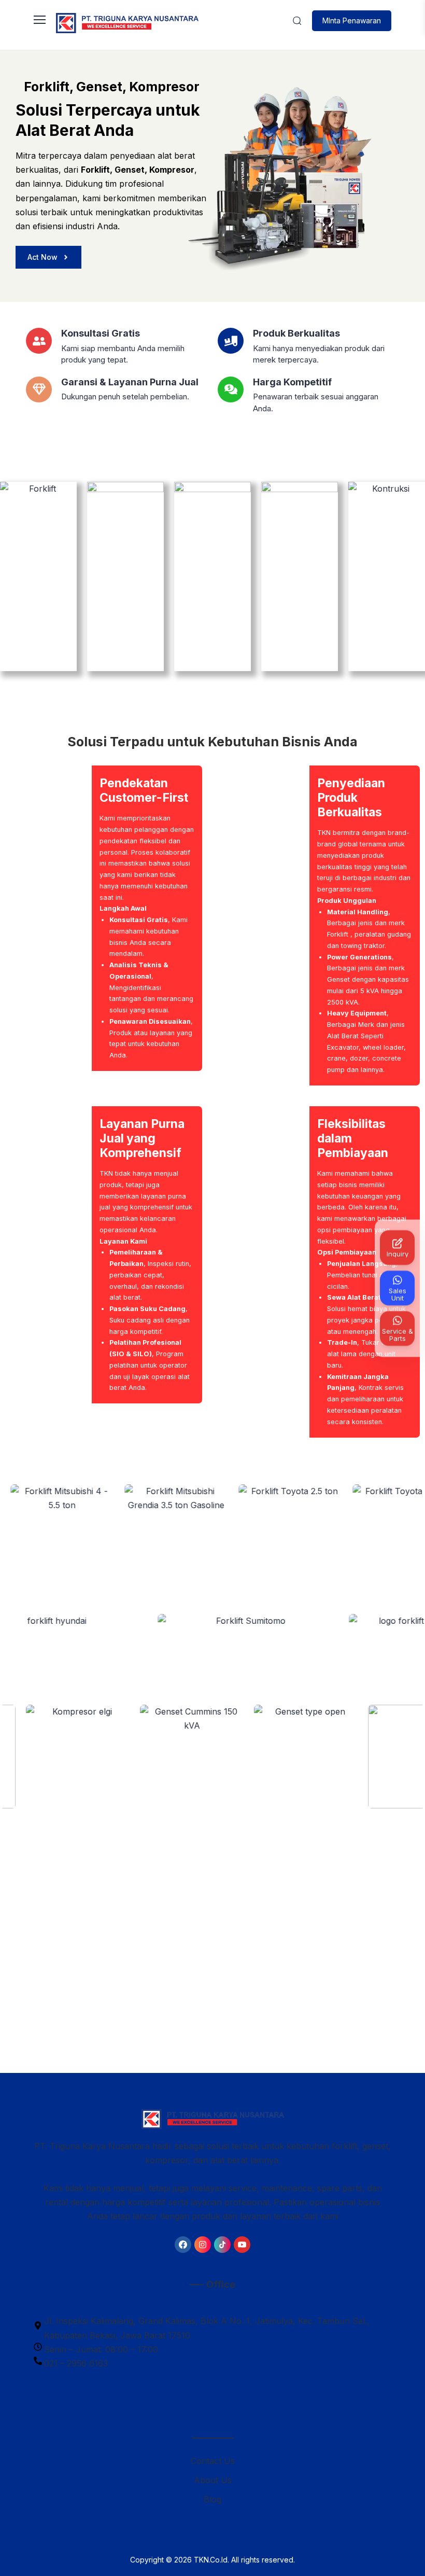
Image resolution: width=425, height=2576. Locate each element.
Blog (212, 2499)
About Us (213, 2480)
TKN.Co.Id (211, 2560)
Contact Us (213, 2461)
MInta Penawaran (352, 20)
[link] (183, 2245)
